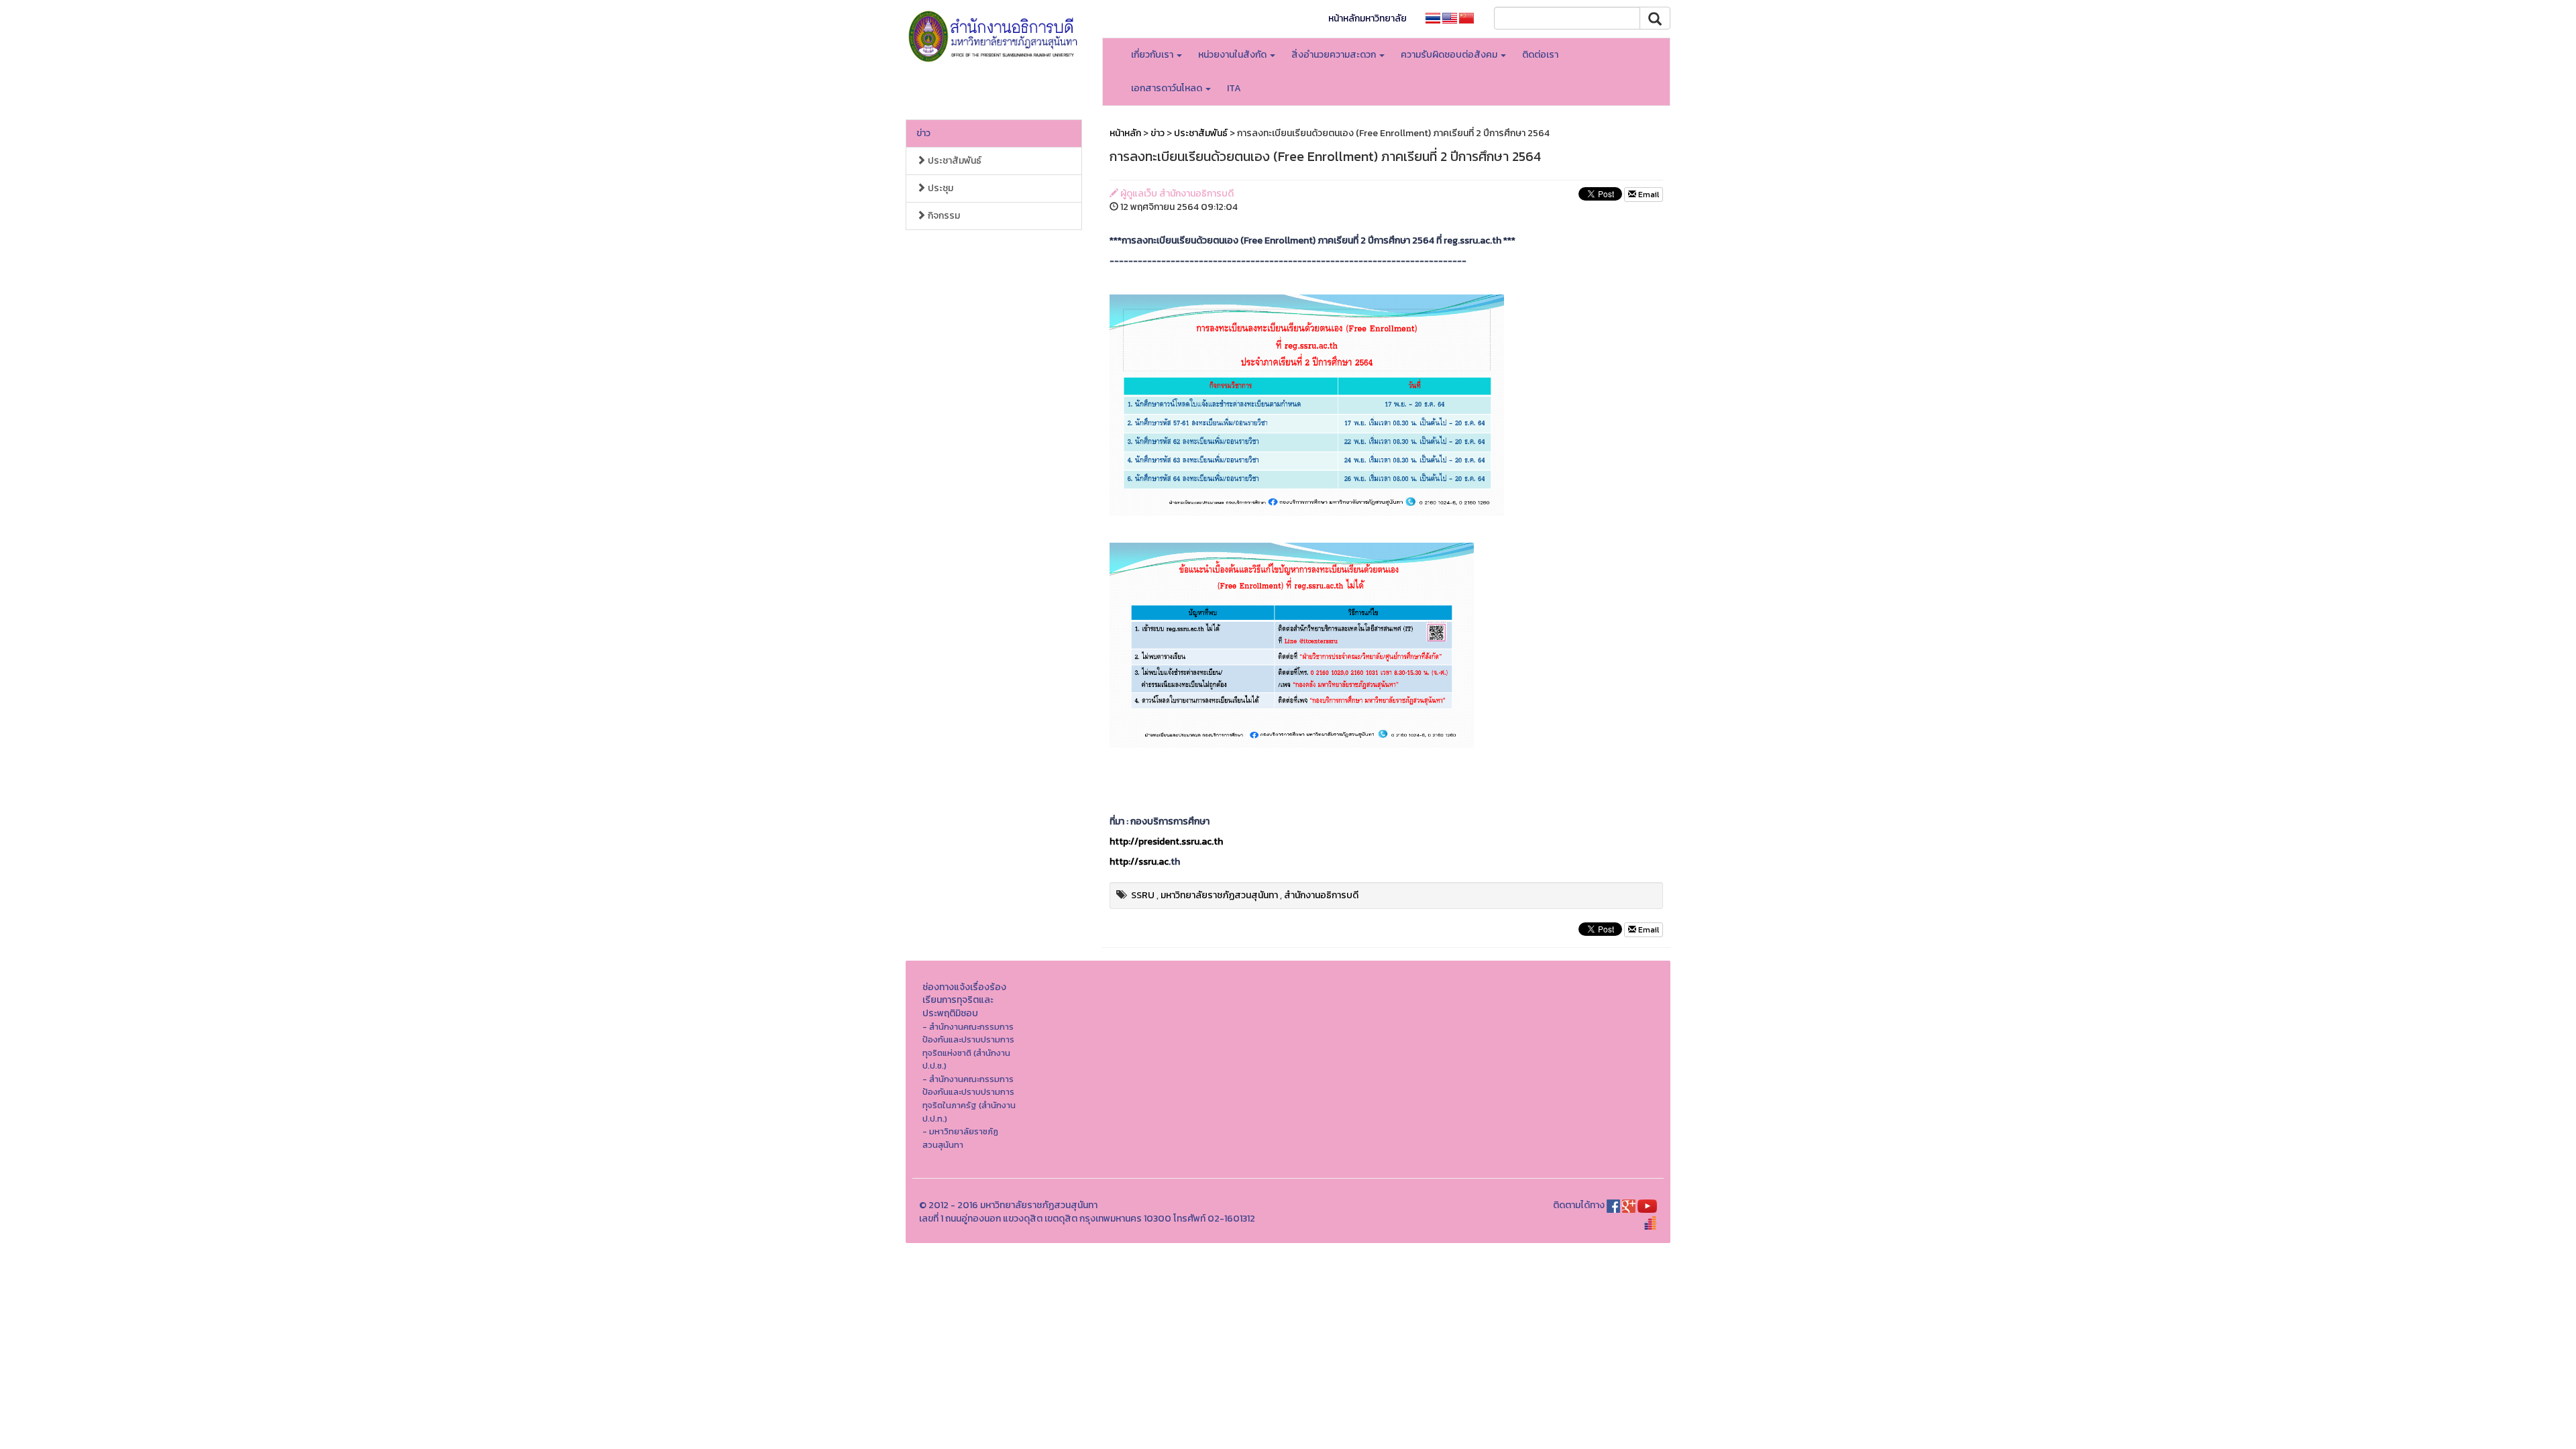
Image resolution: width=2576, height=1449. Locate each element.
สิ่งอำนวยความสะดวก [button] (1335, 55)
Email (1648, 195)
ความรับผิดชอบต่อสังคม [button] (1450, 55)
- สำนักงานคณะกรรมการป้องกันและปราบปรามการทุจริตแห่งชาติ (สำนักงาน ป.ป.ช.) (968, 1046)
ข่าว (923, 133)
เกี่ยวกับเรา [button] (1153, 55)
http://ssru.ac (1139, 862)
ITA (1234, 88)
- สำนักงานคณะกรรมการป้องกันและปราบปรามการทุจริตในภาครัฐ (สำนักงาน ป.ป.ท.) (969, 1099)
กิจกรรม (943, 216)
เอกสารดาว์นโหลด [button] (1168, 88)
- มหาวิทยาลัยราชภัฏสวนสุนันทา (960, 1138)
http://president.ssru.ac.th (1166, 842)
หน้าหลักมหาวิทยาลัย (1367, 18)
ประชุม (940, 188)
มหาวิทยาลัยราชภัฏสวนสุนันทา (1219, 895)
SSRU (1143, 895)
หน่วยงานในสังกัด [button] (1233, 55)
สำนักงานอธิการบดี (1321, 895)
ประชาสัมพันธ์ (954, 161)
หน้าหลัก (1125, 133)
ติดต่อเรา (1540, 55)
